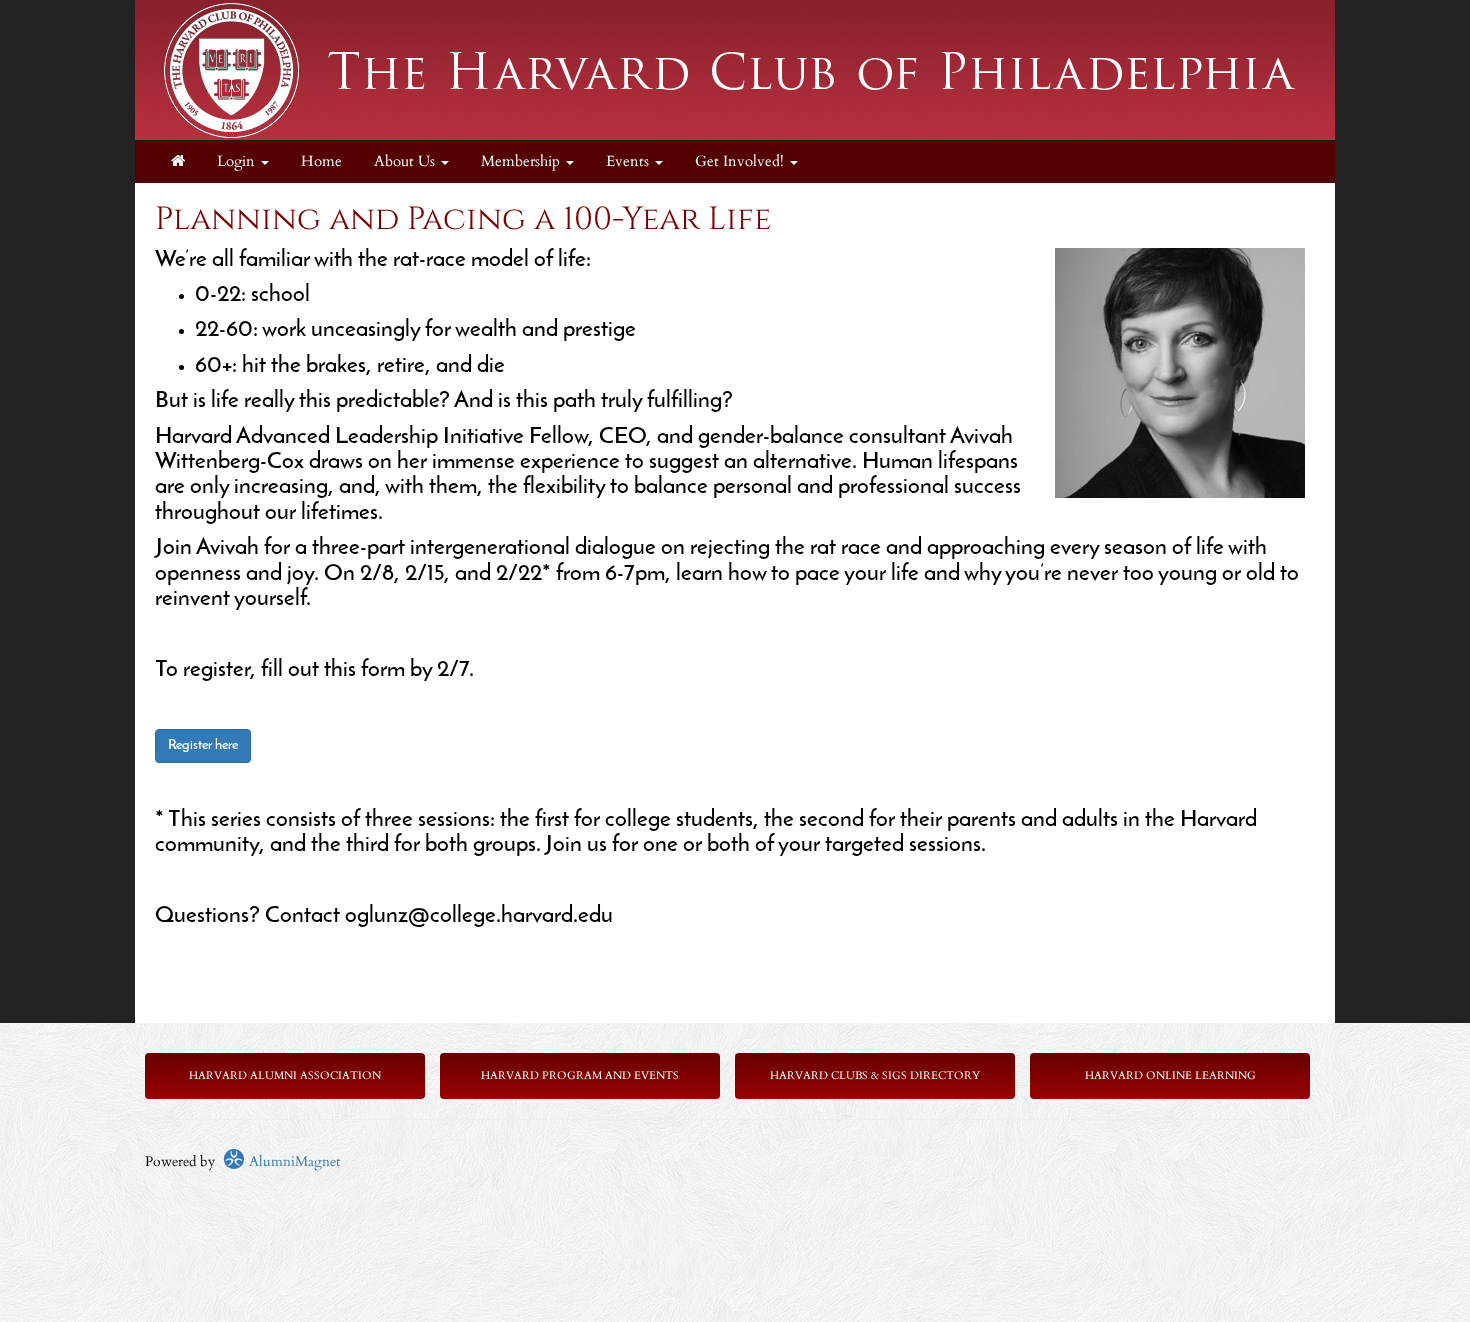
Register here (203, 745)
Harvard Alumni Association (285, 1075)
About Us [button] (406, 161)
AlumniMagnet (292, 1161)
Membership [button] (522, 161)
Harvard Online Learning (1170, 1075)
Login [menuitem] (238, 161)
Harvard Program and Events (580, 1075)
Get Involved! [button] (741, 161)
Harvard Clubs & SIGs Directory (875, 1075)
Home (321, 161)
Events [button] (629, 161)
